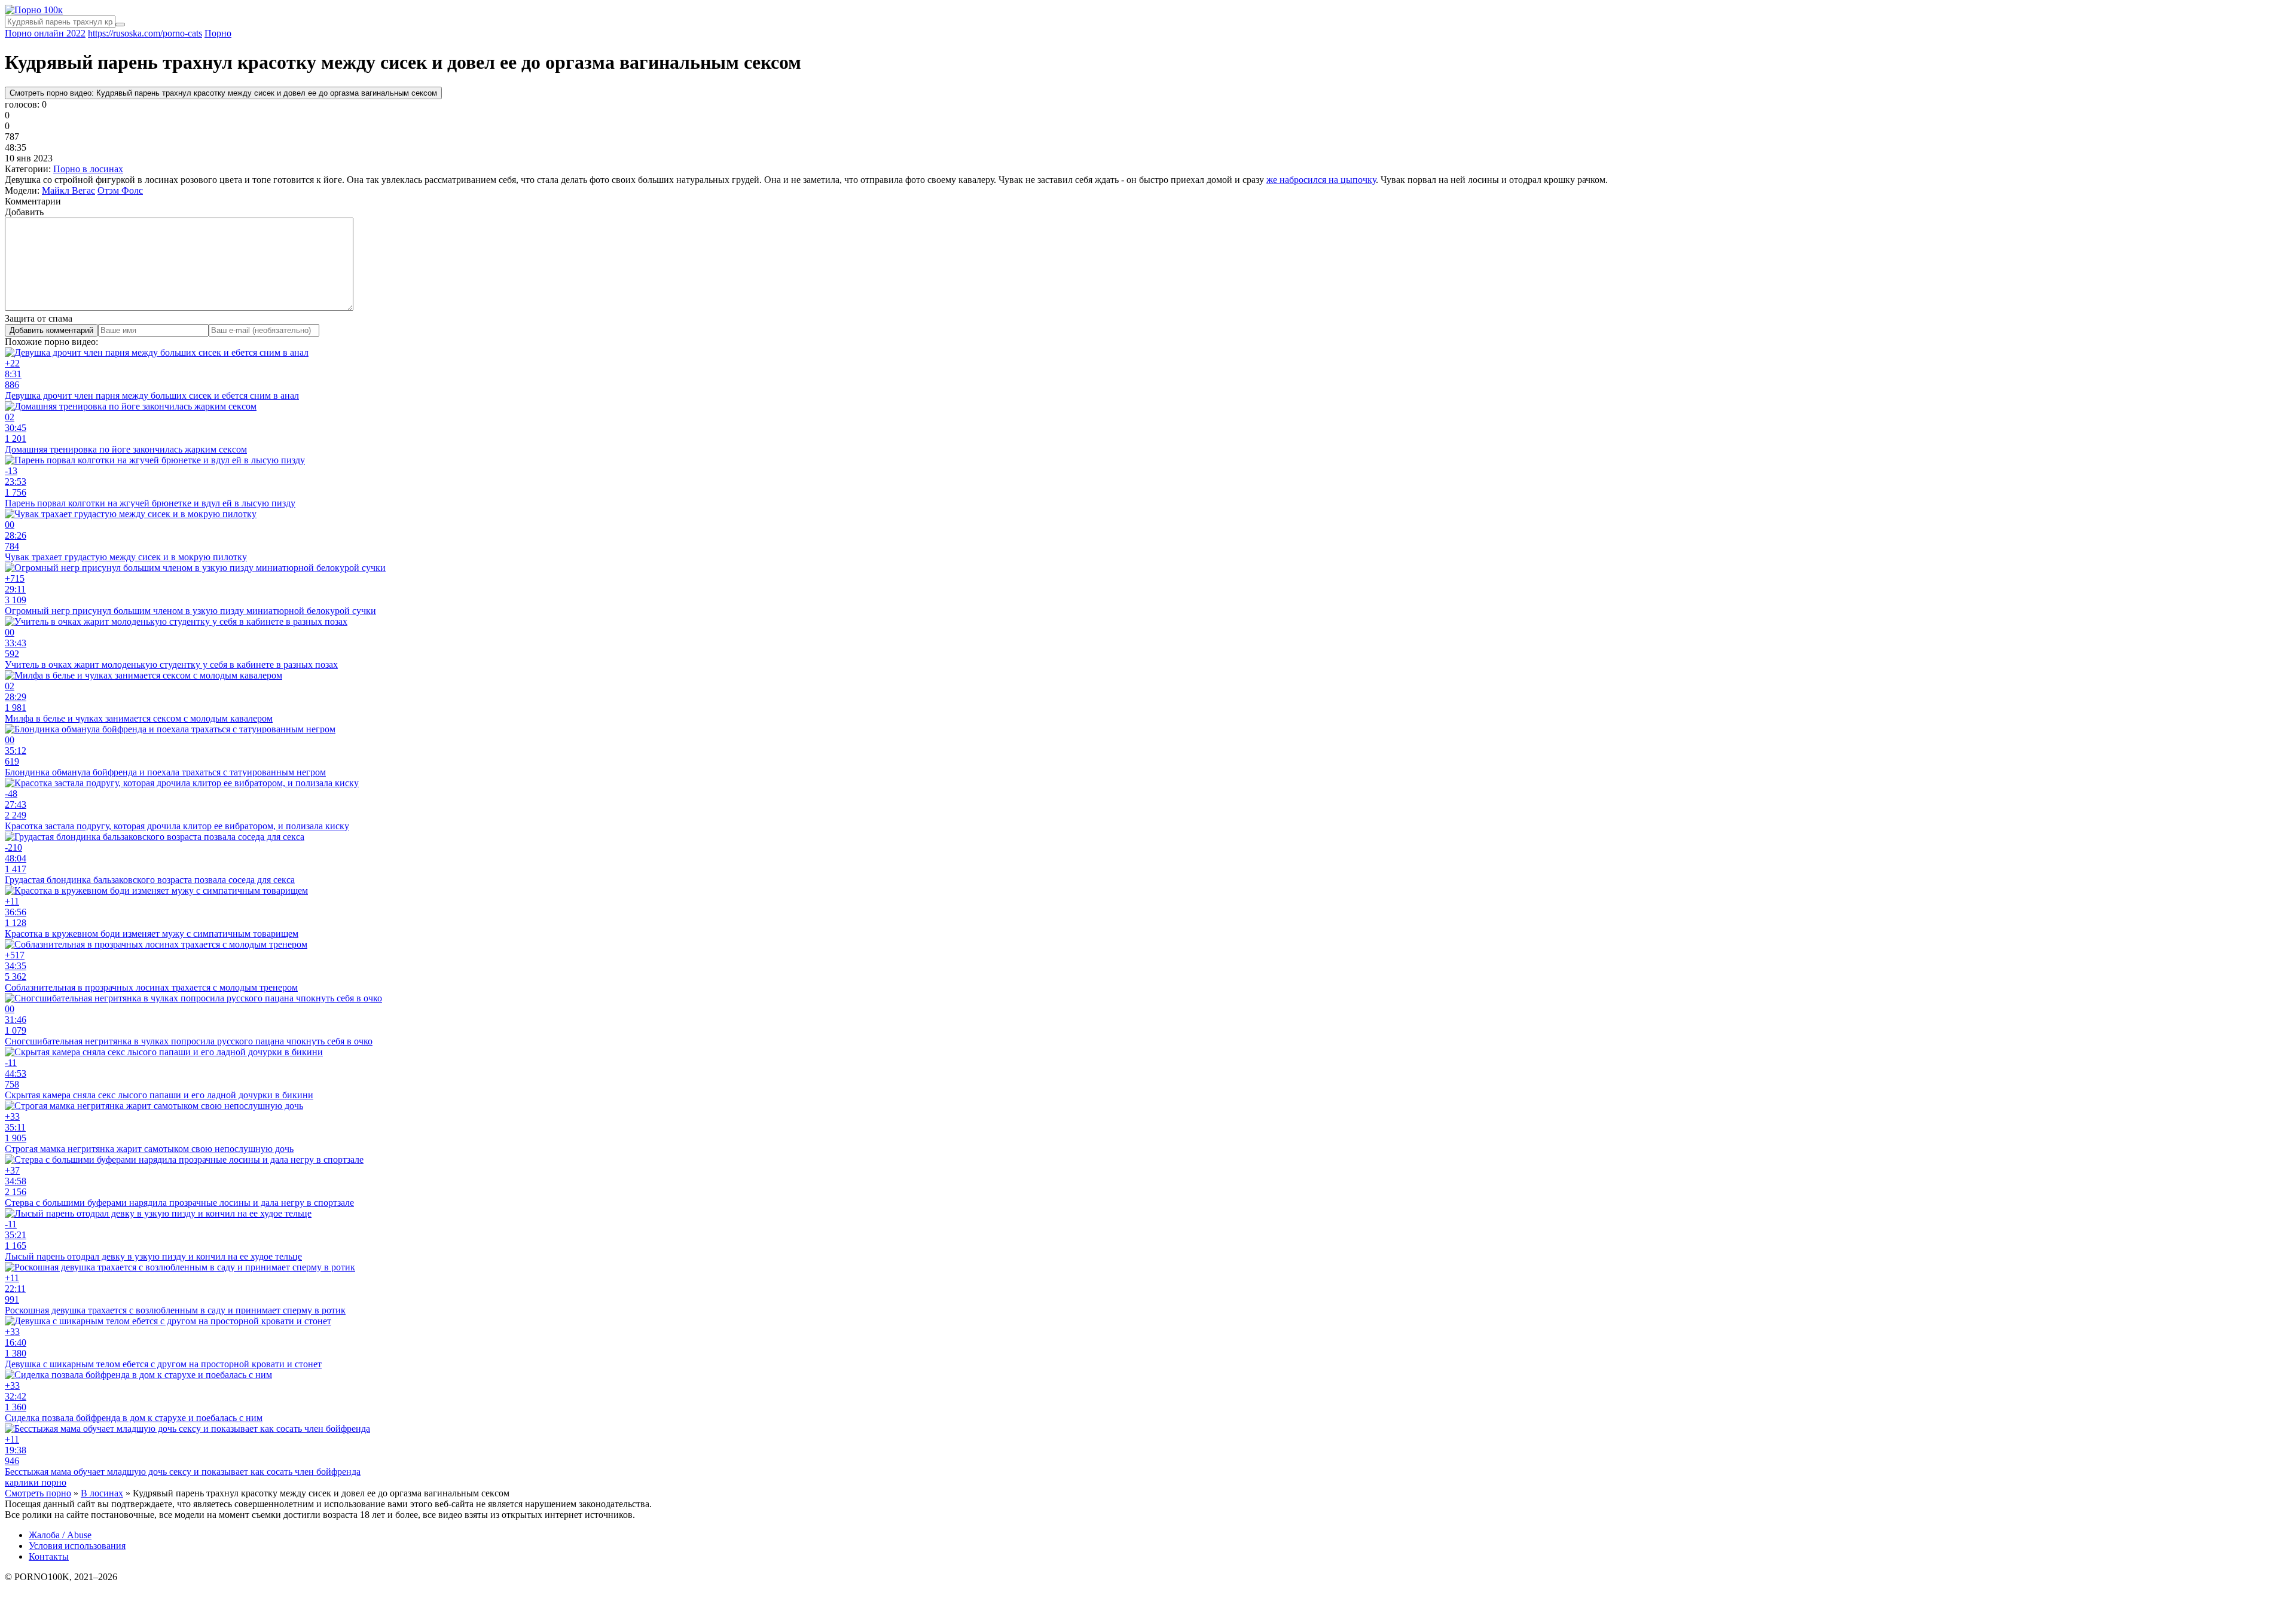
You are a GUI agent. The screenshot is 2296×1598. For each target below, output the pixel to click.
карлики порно (36, 1482)
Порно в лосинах (88, 169)
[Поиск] (120, 25)
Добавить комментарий (51, 330)
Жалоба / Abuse (60, 1535)
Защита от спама (39, 318)
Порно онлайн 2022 (45, 33)
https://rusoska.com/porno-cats (145, 33)
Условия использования (77, 1546)
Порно (218, 33)
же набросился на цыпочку (1321, 180)
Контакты (49, 1556)
